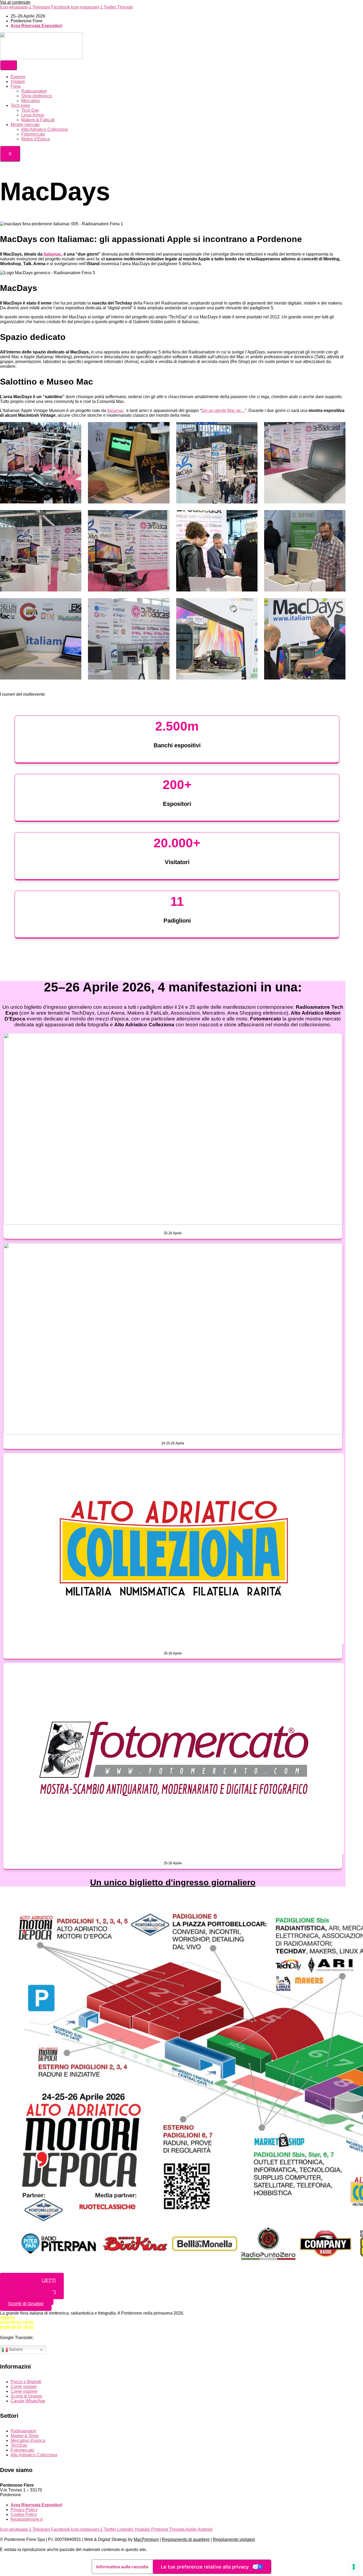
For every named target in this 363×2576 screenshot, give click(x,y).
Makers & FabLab (38, 120)
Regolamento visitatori (234, 2539)
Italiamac (52, 254)
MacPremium (146, 2539)
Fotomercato (33, 134)
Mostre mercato (25, 125)
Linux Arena (33, 115)
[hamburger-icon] (9, 65)
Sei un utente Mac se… (223, 410)
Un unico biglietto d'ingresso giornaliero (173, 1882)
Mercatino (31, 101)
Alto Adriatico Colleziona (45, 129)
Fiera (16, 86)
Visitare (18, 82)
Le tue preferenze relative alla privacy (205, 2567)
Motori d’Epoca (35, 139)
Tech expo (20, 105)
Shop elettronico (37, 96)
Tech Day (30, 110)
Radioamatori (34, 91)
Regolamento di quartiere (186, 2539)
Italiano (15, 2349)
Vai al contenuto (15, 2)
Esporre (18, 77)
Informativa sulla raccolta (122, 2567)
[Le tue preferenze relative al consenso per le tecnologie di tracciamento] (354, 2567)
